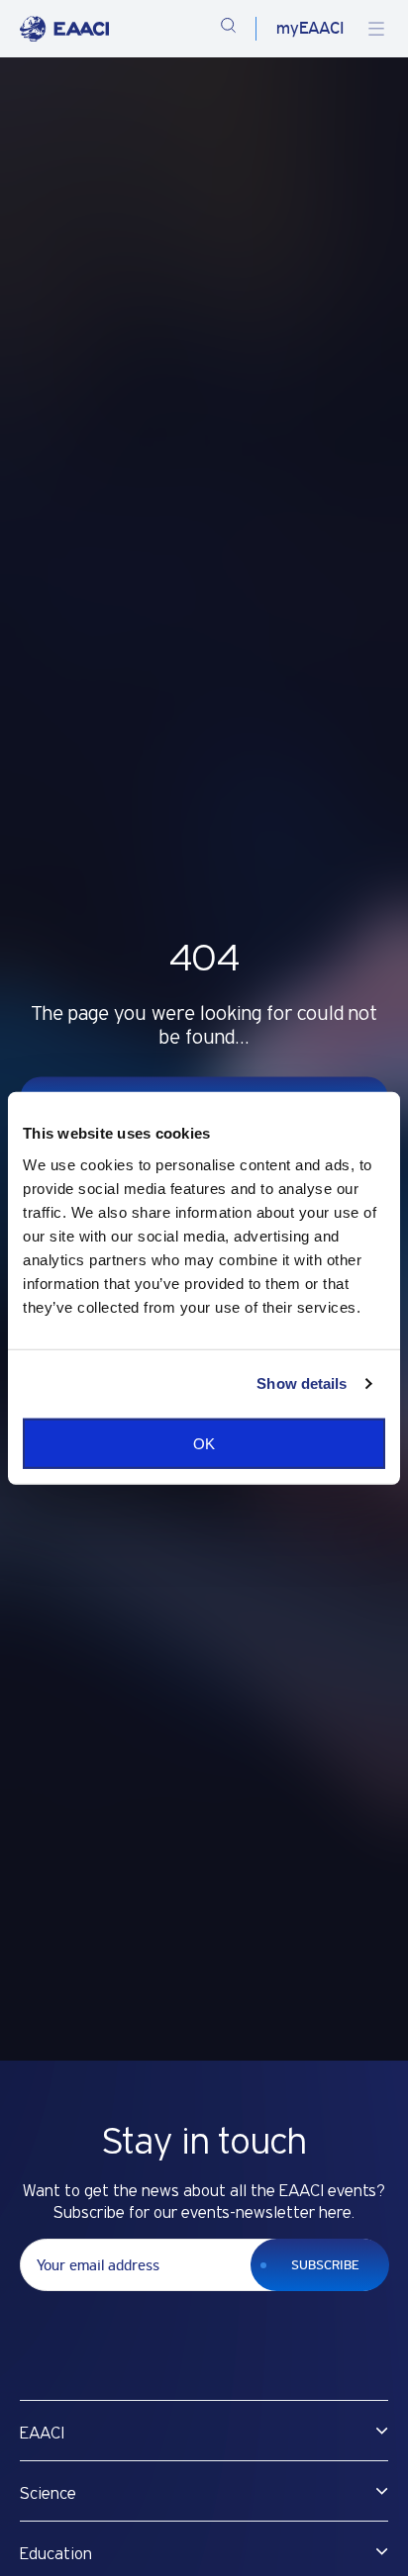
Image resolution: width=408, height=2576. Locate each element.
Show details (302, 1383)
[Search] (228, 29)
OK (204, 1443)
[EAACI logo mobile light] (64, 29)
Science (48, 2494)
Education (56, 2554)
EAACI (42, 2434)
